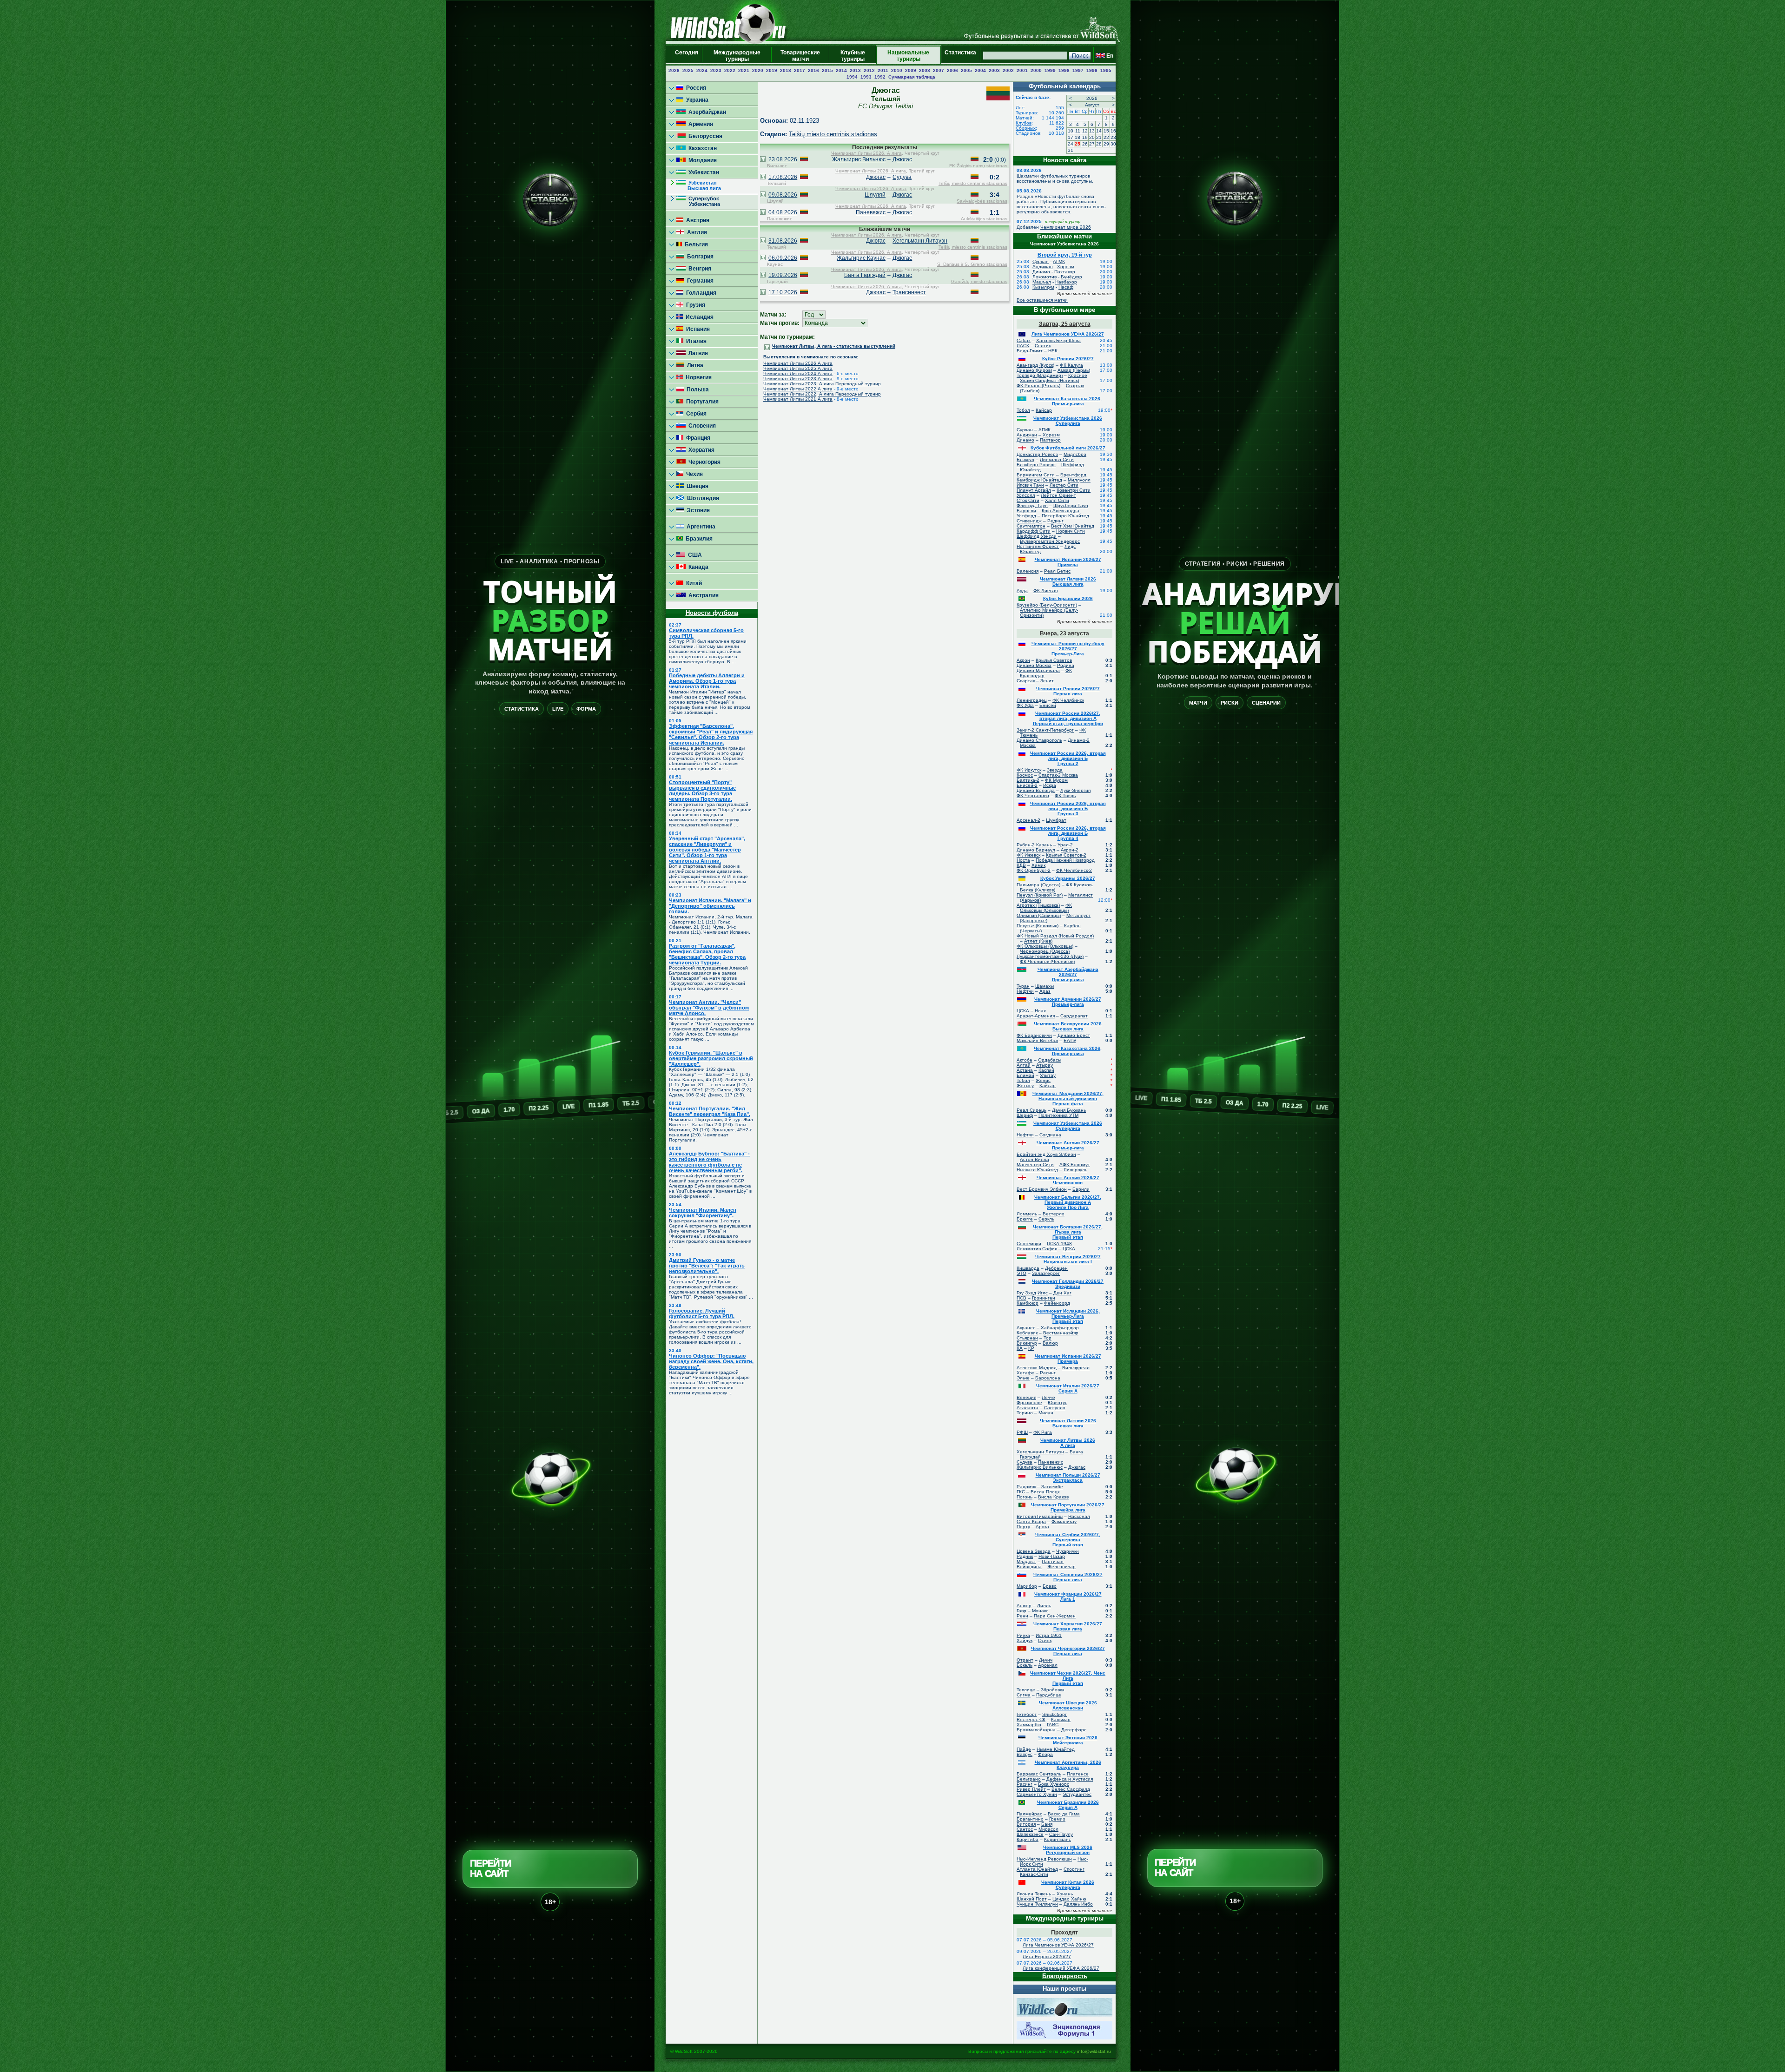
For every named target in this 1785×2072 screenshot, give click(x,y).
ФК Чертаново (1033, 795)
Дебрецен (1056, 1268)
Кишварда (1028, 1268)
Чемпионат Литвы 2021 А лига (798, 399)
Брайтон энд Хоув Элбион (1046, 1154)
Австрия (696, 220)
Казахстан (701, 148)
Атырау (1045, 1065)
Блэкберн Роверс (1036, 465)
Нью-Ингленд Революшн (1044, 1859)
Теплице (1026, 1690)
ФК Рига (1043, 1432)
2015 (827, 70)
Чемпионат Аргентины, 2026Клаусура (1068, 1765)
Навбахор (1066, 282)
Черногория (703, 462)
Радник (1025, 1556)
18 (1078, 137)
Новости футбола (712, 613)
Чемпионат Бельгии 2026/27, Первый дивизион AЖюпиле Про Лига (1068, 1202)
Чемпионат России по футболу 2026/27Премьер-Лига (1068, 649)
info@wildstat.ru (1094, 2051)
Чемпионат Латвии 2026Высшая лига (1068, 581)
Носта (1023, 860)
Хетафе (1025, 1373)
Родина (1066, 665)
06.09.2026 (783, 258)
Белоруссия (704, 136)
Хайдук (1025, 1640)
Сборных (1026, 128)
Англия (696, 232)
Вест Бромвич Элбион (1042, 1189)
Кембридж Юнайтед (1039, 480)
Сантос (1025, 1829)
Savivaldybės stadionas (982, 201)
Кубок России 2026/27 (1068, 359)
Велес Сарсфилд (1071, 1789)
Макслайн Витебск (1037, 1040)
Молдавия (701, 160)
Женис (1043, 1080)
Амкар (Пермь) (1074, 370)
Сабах (1024, 340)
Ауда (1022, 591)
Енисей (1048, 705)
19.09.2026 (783, 275)
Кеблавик (1027, 1333)
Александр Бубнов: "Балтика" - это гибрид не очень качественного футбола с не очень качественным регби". (709, 1162)
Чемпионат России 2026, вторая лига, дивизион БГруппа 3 (1068, 808)
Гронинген (1044, 1298)
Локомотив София (1037, 1249)
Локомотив (1045, 277)
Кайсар (1044, 410)
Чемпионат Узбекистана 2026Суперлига (1068, 421)
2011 (883, 70)
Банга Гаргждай (865, 275)
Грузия (694, 305)
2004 (980, 70)
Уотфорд (1026, 516)
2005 (966, 70)
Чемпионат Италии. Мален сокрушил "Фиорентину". (703, 1213)
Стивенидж (1029, 521)
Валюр (1050, 1343)
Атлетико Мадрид (1037, 1368)
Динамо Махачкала (1038, 670)
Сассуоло (1055, 1408)
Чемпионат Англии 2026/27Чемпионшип (1068, 1180)
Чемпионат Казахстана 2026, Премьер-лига (1068, 401)
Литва (694, 365)
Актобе (1025, 1060)
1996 (1092, 70)
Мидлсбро (1075, 454)
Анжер (1024, 1606)
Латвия (697, 353)
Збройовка (1053, 1690)
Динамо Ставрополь (1039, 740)
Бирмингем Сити (1036, 475)
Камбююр (1028, 1303)
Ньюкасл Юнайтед (1037, 1170)
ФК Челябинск (1068, 700)
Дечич (1046, 1660)
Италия (695, 341)
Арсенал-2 (1028, 820)
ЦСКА (1023, 1011)
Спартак (1026, 681)
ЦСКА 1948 (1059, 1244)
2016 (813, 70)
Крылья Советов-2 (1066, 855)
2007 (939, 70)
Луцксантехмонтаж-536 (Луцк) (1050, 956)
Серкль (1046, 1219)
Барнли (1081, 1189)
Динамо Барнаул (1036, 850)
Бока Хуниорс (1054, 1784)
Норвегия (697, 377)
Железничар (1061, 1567)
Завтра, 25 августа (1065, 324)
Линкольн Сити (1057, 459)
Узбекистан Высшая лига (699, 185)
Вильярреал (1076, 1368)
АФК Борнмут (1075, 1165)
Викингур (1027, 1343)
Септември (1029, 1244)
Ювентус (1058, 1402)
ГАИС (1053, 1725)
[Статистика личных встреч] (763, 160)
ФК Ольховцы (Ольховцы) (1046, 908)
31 (1071, 150)
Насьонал (1079, 1516)
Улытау (1048, 1075)
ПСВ (1021, 1298)
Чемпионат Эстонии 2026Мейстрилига (1068, 1740)
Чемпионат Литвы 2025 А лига (798, 368)
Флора (1045, 1754)
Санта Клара (1031, 1521)
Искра (1050, 785)
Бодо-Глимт (1030, 351)
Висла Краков (1053, 1497)
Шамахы (1045, 986)
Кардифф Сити (1034, 531)
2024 (702, 70)
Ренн (1022, 1616)
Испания (697, 329)
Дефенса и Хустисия (1070, 1779)
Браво (1050, 1586)
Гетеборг (1027, 1714)
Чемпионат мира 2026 (1066, 227)
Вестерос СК (1031, 1719)
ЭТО (1021, 1273)
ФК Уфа (1025, 705)
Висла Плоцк (1045, 1492)
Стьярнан (1027, 1338)
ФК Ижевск (1028, 855)
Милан (1046, 1413)
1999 (1050, 70)
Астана (1025, 1070)
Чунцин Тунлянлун (1037, 1904)
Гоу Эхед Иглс (1032, 1293)
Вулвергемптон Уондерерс (1050, 541)
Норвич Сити (1071, 531)
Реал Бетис (1057, 571)
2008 (925, 70)
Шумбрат (1056, 820)
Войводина (1029, 1567)
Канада (697, 567)
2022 (730, 70)
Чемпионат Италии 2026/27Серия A (1068, 1388)
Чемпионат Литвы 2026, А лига (866, 153)
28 (1099, 144)
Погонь (1025, 1497)
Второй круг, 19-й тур (1065, 255)
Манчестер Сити (1035, 1165)
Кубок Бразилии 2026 (1068, 598)
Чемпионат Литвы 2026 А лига (798, 363)
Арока (1042, 1527)
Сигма (1024, 1695)
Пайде (1024, 1749)
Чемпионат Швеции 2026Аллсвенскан (1068, 1705)
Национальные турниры (908, 56)
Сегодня (687, 56)
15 (1106, 131)
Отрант (1025, 1660)
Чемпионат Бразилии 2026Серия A (1068, 1805)
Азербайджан (706, 112)
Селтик (1043, 346)
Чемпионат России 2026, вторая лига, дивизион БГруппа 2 (1068, 758)
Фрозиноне (1029, 1402)
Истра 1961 (1049, 1635)
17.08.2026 (783, 177)
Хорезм (1066, 267)
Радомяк (1026, 1487)
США (694, 555)
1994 (852, 77)
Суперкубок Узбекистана (698, 201)
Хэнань (1065, 1894)
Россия (695, 88)
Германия (699, 281)
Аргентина (700, 527)
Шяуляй (875, 195)
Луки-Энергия (1075, 790)
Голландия (700, 293)
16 (1113, 131)
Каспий (1046, 1070)
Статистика (960, 56)
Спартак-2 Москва (1058, 775)
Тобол (1023, 410)
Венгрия (698, 269)
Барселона (1048, 1378)
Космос (1025, 775)
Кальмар (1061, 1719)
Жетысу (1025, 1085)
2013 (855, 70)
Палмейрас (1029, 1814)
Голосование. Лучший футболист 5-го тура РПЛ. (702, 1313)
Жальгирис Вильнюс (859, 159)
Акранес (1026, 1328)
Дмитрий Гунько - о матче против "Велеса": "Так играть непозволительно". (707, 1266)
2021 (744, 70)
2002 (1008, 70)
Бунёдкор (1071, 277)
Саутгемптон (1031, 526)
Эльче (1023, 1378)
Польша (696, 389)
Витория (1026, 1824)
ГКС (1021, 1492)
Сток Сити (1028, 500)
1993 (866, 77)
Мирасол (1048, 1829)
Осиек (1045, 1640)
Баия (1047, 1824)
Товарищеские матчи (800, 56)
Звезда (1055, 770)
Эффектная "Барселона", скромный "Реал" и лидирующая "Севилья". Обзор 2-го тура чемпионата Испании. (711, 734)
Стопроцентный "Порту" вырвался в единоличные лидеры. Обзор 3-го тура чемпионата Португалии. (702, 791)
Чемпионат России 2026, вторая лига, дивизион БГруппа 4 (1068, 833)
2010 (897, 70)
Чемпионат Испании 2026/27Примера (1068, 562)
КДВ (1021, 865)
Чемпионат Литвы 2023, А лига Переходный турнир (822, 384)
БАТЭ (1070, 1040)
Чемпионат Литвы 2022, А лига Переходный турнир (822, 394)
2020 (758, 70)
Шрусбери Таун (1071, 505)
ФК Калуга (1071, 365)
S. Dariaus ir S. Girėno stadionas (972, 264)
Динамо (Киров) (1034, 370)
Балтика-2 (1028, 780)
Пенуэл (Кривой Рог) (1040, 895)
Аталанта (1028, 1408)
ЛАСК (1023, 346)
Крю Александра (1061, 511)
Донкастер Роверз (1037, 454)
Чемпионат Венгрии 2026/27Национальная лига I (1068, 1259)
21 (1099, 137)
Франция (697, 438)
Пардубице (1049, 1695)
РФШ (1022, 1432)
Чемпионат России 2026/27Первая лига (1068, 691)
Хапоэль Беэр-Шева (1058, 340)
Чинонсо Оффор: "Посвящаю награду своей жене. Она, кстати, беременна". (711, 1361)
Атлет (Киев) (1038, 941)
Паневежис (871, 212)
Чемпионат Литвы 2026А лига (1068, 1443)
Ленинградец (1032, 700)
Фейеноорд (1057, 1303)
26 (1085, 144)
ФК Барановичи (1034, 1035)
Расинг (1048, 1373)
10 (1071, 131)
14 (1099, 131)
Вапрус (1025, 1754)
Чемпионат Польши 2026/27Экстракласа (1068, 1478)
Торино (1025, 1413)
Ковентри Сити (1074, 490)
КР (1031, 1348)
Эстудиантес (1077, 1794)
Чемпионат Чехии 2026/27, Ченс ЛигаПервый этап (1068, 1678)
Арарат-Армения (1036, 1016)
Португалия (701, 402)
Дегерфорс (1074, 1730)
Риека (1023, 1635)
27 (1092, 144)
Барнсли (1026, 511)
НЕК (1053, 351)
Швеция (696, 486)
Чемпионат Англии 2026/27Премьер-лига (1068, 1145)
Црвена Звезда (1034, 1551)
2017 (800, 70)
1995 (1106, 70)
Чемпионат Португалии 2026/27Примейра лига (1068, 1507)
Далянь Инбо (1078, 1904)
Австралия (702, 595)
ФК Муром (1056, 780)
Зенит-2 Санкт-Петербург (1045, 730)
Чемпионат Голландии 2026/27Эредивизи (1068, 1284)
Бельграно (1029, 1779)
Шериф (1025, 1115)
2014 (841, 70)
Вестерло (1054, 1214)
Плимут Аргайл (1034, 490)
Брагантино (1030, 1819)
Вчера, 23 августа (1064, 633)
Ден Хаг (1062, 1293)
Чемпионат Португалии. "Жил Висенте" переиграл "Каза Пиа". (710, 1111)
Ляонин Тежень (1034, 1894)
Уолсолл (1026, 495)
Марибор (1027, 1586)
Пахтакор (1065, 272)
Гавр (1021, 1611)
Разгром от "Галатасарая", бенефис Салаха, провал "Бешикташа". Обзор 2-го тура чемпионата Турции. (707, 954)
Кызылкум (1043, 287)
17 (1071, 137)
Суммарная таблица (912, 77)
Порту (1023, 1527)
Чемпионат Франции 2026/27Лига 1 (1068, 1597)
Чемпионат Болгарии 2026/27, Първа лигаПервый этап (1068, 1232)
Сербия (695, 414)
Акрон (1023, 660)
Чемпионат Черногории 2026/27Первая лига (1068, 1651)
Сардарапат (1074, 1016)
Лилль (1044, 1606)
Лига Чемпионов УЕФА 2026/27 (1068, 334)
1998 (1064, 70)
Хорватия (700, 450)
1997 (1078, 70)
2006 (952, 70)
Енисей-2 (1027, 785)
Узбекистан (702, 172)
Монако (1040, 1611)
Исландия (698, 317)
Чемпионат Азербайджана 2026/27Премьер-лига (1068, 974)
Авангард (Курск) (1035, 365)
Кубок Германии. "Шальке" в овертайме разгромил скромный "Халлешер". (711, 1058)
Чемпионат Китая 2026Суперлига (1068, 1885)
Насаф (1066, 287)
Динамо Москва (1034, 665)
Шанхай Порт (1032, 1899)
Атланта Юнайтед (1037, 1869)
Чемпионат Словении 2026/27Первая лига (1068, 1577)
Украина (696, 100)
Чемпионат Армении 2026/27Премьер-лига (1068, 1002)
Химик (1038, 865)
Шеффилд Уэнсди (1037, 536)
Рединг (1055, 521)
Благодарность (1065, 1976)
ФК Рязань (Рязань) (1038, 386)
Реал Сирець (1031, 1110)
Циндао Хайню (1069, 1899)
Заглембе (1052, 1487)
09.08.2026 (783, 195)
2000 (1036, 70)
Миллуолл (1079, 480)
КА (1020, 1348)
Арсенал (1048, 1665)
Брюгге (1025, 1219)
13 (1092, 131)
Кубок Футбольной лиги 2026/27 (1068, 448)
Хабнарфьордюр (1060, 1328)
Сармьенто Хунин (1037, 1794)
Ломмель (1027, 1214)
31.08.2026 (783, 241)
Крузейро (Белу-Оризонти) (1047, 605)
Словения (701, 426)
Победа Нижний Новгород (1065, 860)
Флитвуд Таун (1032, 505)
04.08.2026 (783, 212)
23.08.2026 (783, 159)
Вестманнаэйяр (1061, 1333)
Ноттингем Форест (1038, 546)
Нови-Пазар (1052, 1556)
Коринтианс (1058, 1839)
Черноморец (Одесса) (1045, 951)
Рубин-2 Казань (1034, 845)
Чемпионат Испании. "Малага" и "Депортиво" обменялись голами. (710, 906)
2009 (911, 70)
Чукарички (1068, 1551)
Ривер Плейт (1031, 1789)
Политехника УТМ (1058, 1115)
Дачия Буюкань (1069, 1110)
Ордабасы (1050, 1060)
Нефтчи (1025, 991)
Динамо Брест (1074, 1035)
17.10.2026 (783, 292)
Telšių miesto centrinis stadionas (833, 134)
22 (1106, 137)
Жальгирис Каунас (861, 258)
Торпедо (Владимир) (1040, 375)
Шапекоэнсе (1030, 1834)
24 (1071, 144)
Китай (693, 583)
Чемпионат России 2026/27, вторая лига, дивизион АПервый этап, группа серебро (1068, 718)
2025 (688, 70)
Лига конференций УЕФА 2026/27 (1061, 1968)
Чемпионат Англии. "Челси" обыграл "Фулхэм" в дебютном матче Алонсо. (709, 1008)
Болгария (699, 257)
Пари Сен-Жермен (1055, 1616)
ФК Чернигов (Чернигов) (1047, 961)
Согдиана (1050, 1135)
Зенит (1047, 681)
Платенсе (1078, 1774)
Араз (1045, 991)
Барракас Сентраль (1039, 1774)
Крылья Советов (1054, 660)
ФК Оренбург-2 (1034, 870)
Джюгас (902, 159)
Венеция (1026, 1397)
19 (1085, 137)
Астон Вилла (1035, 1159)
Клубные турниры (853, 56)
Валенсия (1028, 571)
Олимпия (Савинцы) (1039, 915)
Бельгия (695, 244)
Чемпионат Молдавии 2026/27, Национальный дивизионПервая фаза (1068, 1099)
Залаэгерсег (1046, 1273)
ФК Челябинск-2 (1074, 870)
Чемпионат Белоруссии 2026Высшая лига (1068, 1026)
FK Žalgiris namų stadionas (978, 166)
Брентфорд (1073, 475)
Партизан (1053, 1561)
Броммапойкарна (1036, 1730)
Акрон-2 (1070, 850)
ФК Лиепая (1045, 591)
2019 (772, 70)
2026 (674, 70)
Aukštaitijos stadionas (984, 219)
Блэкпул (1025, 459)
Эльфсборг (1054, 1714)
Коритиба (1028, 1839)
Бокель (1025, 1665)
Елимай (1025, 1075)
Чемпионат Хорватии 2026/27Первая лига (1068, 1626)
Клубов (1024, 123)
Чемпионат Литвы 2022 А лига (798, 389)
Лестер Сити (1064, 485)
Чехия (693, 474)
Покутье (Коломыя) (1038, 926)
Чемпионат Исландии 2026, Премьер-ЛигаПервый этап (1068, 1316)
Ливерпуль (1075, 1170)
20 (1092, 137)
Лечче (1048, 1397)
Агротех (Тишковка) (1038, 905)
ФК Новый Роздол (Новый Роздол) (1055, 936)
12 (1085, 131)
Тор (1048, 1338)
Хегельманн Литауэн (920, 241)
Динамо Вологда (1036, 790)
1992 (880, 77)
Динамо (1041, 272)
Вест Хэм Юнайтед (1073, 526)
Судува (902, 177)
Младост (1026, 1561)
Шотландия (702, 498)
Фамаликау (1064, 1521)
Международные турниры (737, 56)
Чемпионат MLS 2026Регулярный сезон (1068, 1850)
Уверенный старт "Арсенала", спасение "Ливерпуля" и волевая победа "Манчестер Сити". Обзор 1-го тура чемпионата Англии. (707, 850)
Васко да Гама (1064, 1814)
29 (1106, 144)
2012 (869, 70)
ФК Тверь (1065, 795)
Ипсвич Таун (1030, 485)
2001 (1022, 70)
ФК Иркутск (1029, 770)
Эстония (697, 510)
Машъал (1042, 282)
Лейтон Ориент (1058, 495)
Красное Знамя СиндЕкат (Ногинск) (1054, 378)
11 (1078, 131)
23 (1113, 137)
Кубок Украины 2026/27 (1068, 878)
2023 (716, 70)
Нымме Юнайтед (1056, 1749)
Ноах (1040, 1011)
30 (1113, 144)
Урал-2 (1065, 845)
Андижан (1043, 267)
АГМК (1059, 261)
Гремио (1057, 1819)
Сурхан (1041, 261)
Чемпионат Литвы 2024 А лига (798, 373)
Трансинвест (909, 292)
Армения (699, 124)
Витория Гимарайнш (1040, 1516)
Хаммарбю (1029, 1725)
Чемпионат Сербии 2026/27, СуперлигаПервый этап (1068, 1540)
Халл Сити (1057, 500)
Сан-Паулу (1061, 1834)
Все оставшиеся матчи (1042, 300)
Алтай (1024, 1065)
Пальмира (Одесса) (1038, 885)
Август (1092, 105)
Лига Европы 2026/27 (1047, 1957)
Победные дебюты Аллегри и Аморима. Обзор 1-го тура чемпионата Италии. (707, 681)
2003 (994, 70)
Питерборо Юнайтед (1065, 516)
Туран (1023, 986)
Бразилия (698, 539)
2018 (786, 70)
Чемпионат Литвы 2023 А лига (798, 379)
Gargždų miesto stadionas (979, 281)
